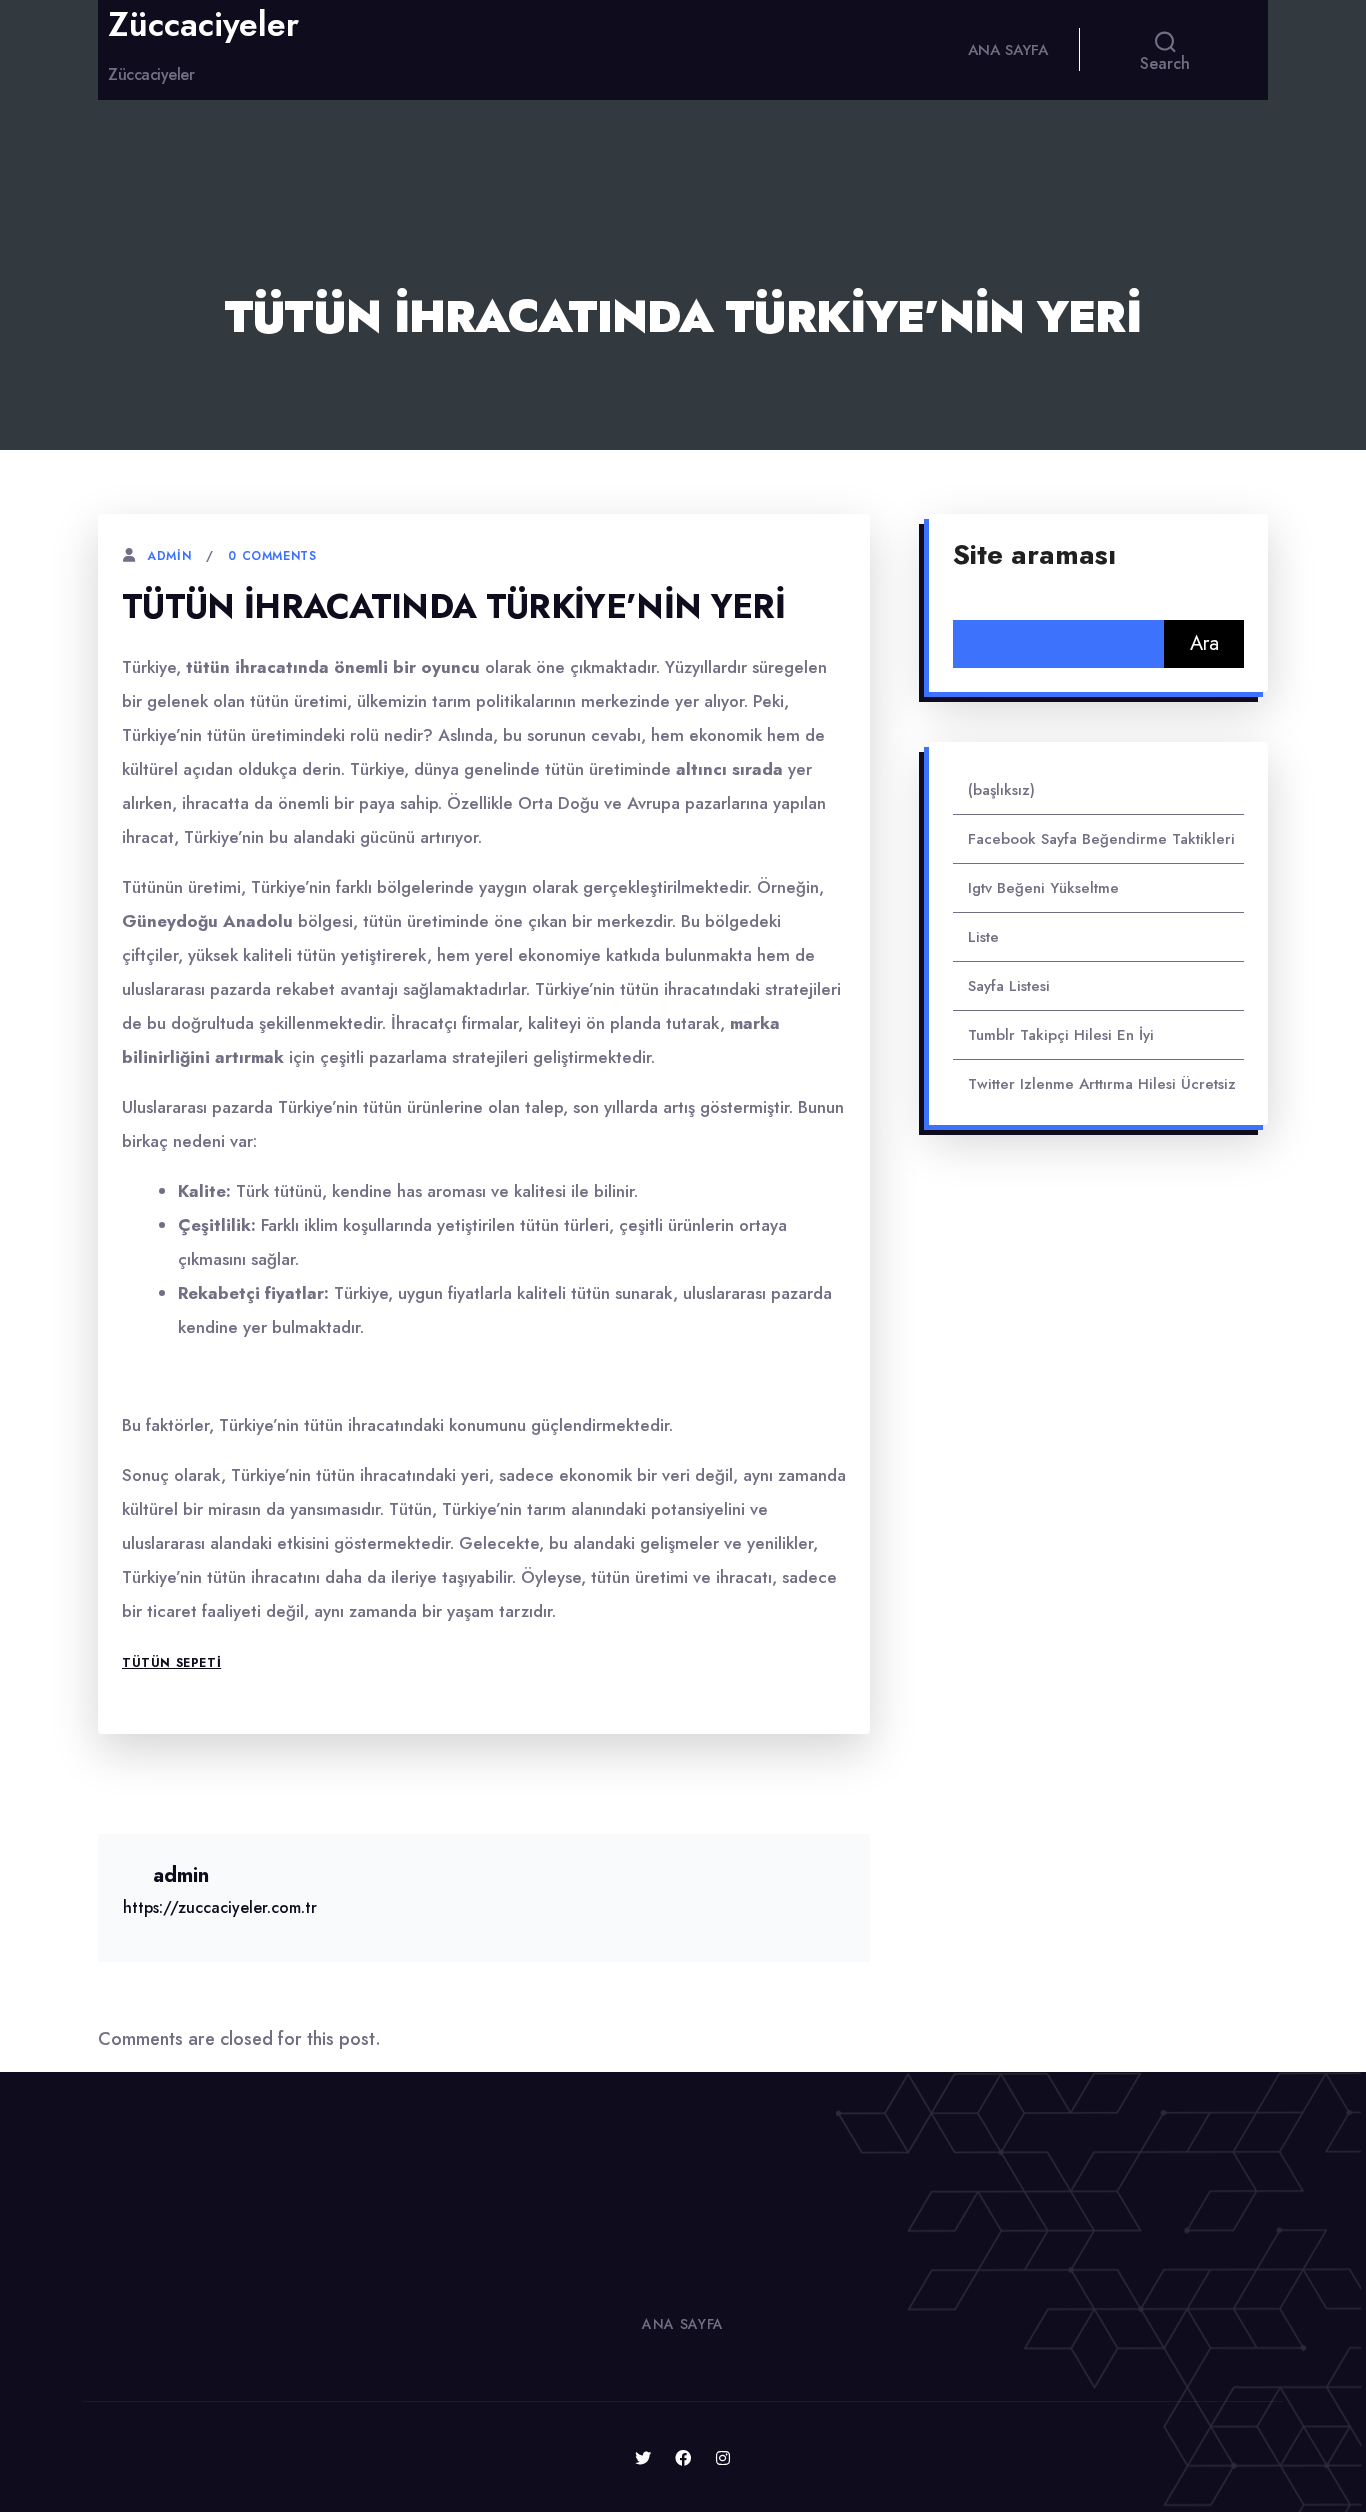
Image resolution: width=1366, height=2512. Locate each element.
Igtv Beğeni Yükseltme (1043, 888)
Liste (983, 937)
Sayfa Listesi (1009, 986)
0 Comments (272, 556)
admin (169, 556)
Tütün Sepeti (171, 1663)
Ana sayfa (1008, 50)
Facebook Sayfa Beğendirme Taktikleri (1101, 839)
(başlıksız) (1001, 790)
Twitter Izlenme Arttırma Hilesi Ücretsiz (1102, 1084)
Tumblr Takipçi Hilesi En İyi (1061, 1035)
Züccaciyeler (203, 25)
